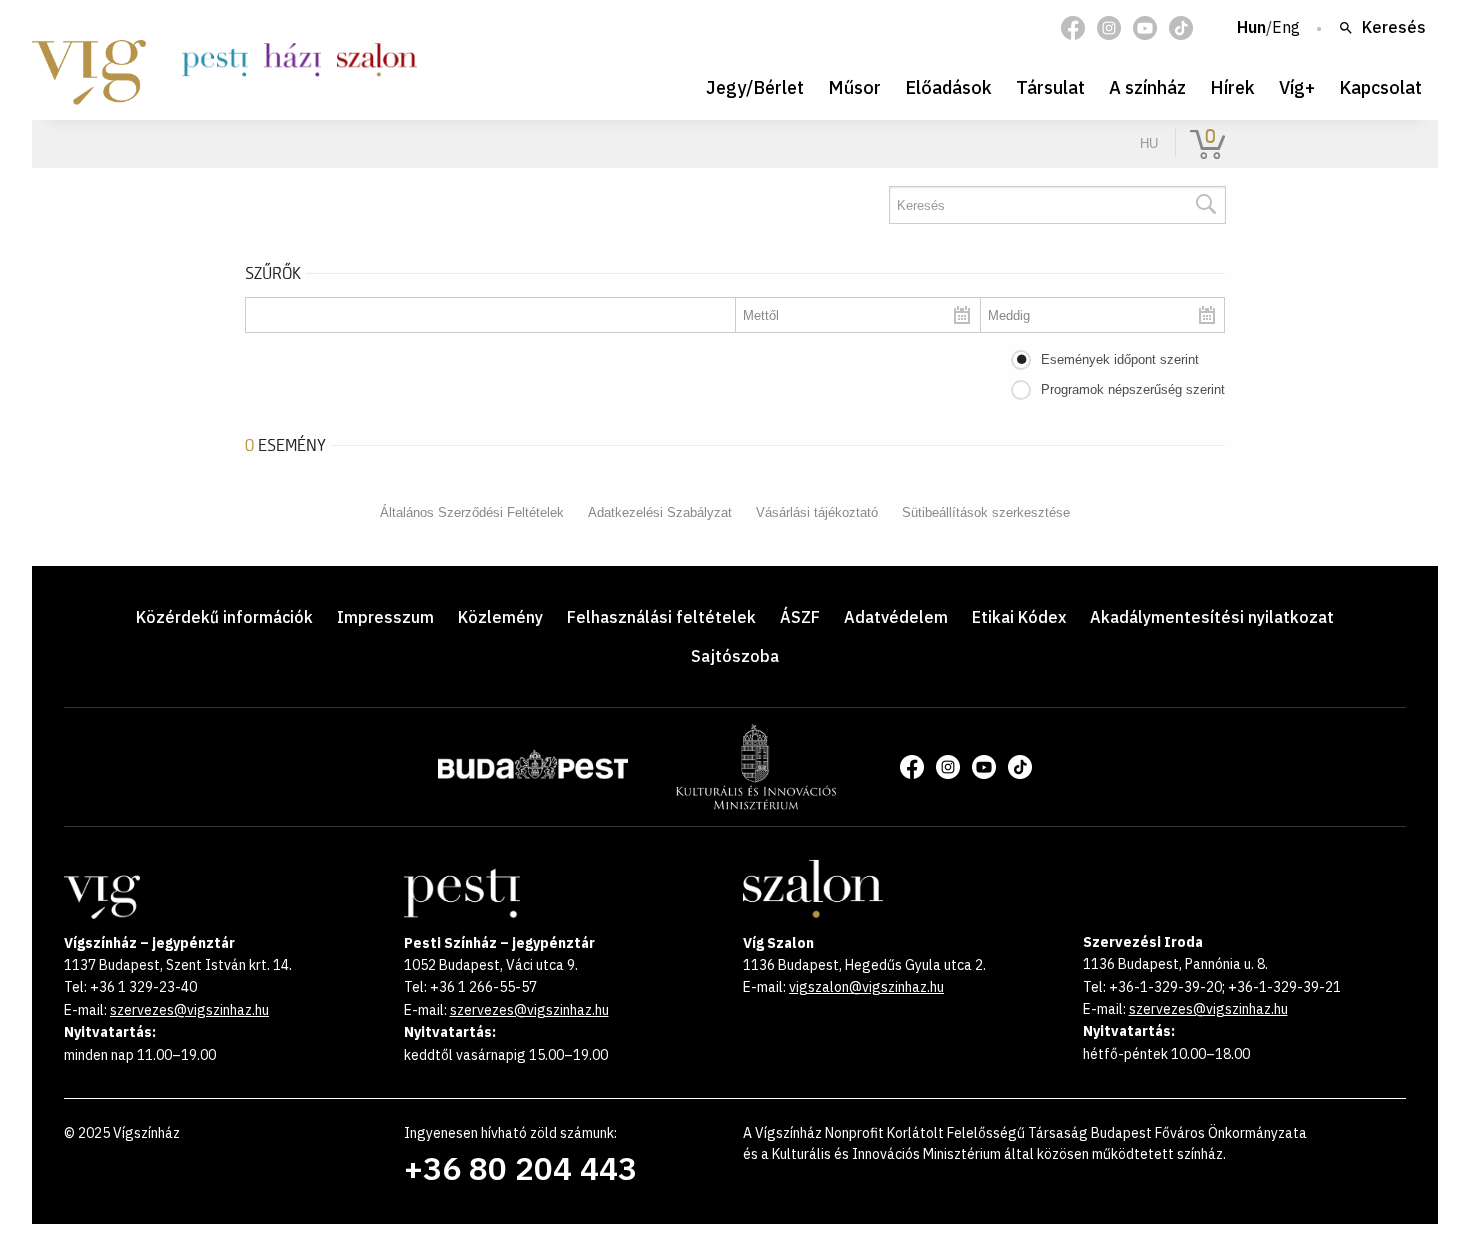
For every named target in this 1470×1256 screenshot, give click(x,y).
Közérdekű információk (224, 617)
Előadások (948, 87)
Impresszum (385, 617)
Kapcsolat (1380, 87)
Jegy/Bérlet (755, 87)
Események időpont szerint (1120, 359)
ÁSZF (800, 617)
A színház (1147, 87)
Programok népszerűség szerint (1133, 389)
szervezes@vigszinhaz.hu (189, 1010)
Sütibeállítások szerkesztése (986, 512)
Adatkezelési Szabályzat (660, 512)
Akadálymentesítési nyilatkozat (1212, 617)
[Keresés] (1205, 205)
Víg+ (1297, 87)
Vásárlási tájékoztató (817, 512)
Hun (1251, 28)
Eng (1286, 28)
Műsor (854, 87)
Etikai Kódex (1019, 617)
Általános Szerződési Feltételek (472, 512)
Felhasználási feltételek (661, 617)
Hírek (1232, 87)
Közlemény (500, 617)
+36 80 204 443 (520, 1168)
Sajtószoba (735, 656)
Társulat (1050, 87)
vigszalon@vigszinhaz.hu (866, 987)
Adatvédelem (896, 617)
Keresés (1394, 28)
